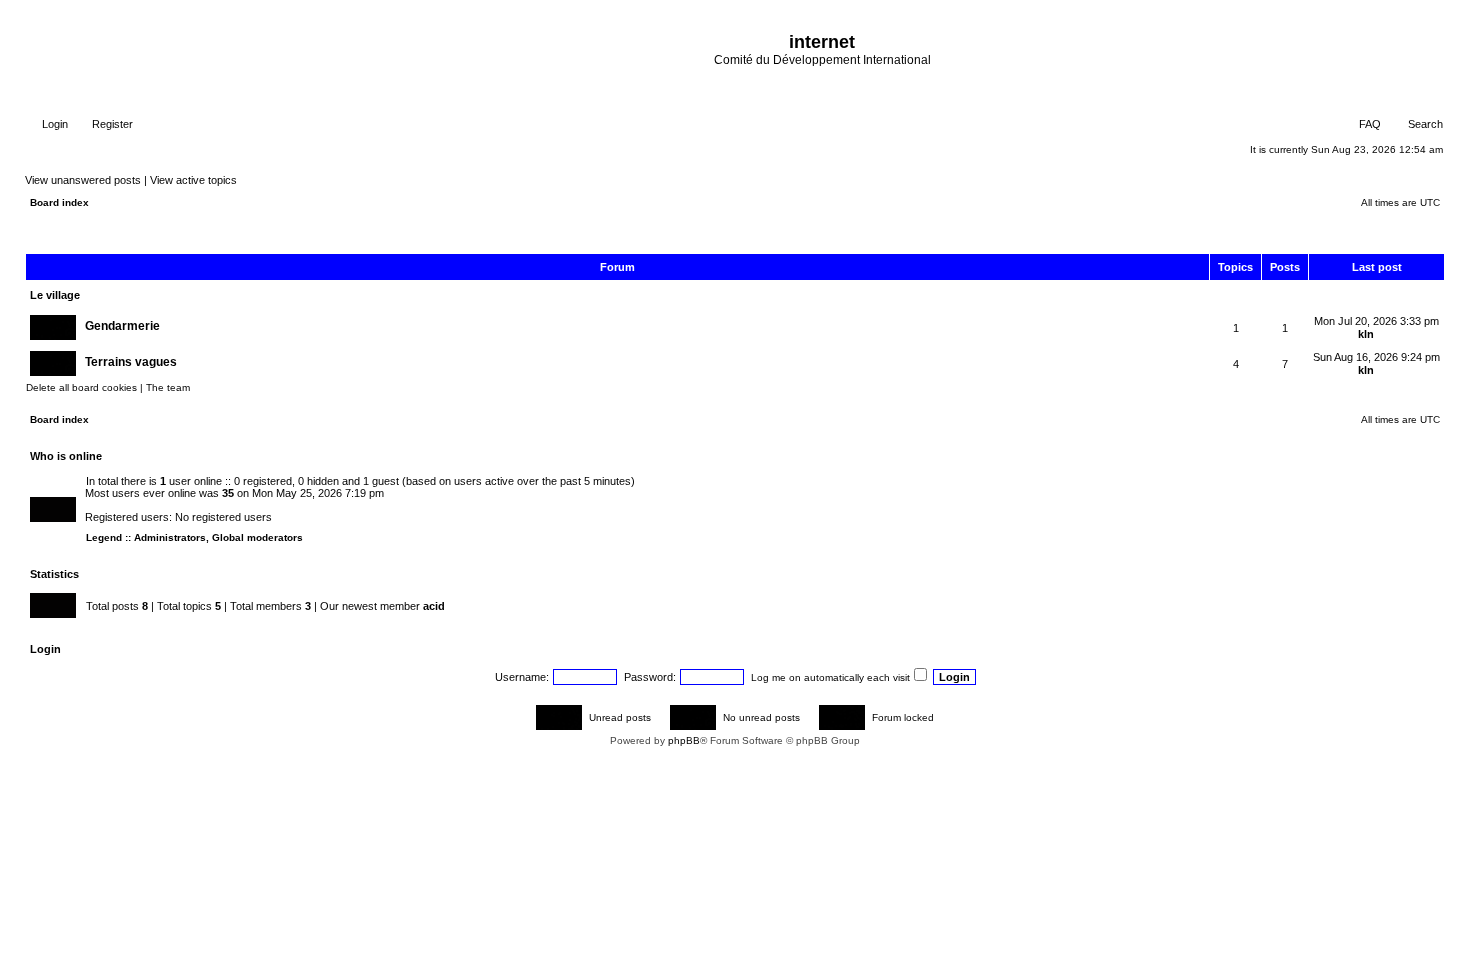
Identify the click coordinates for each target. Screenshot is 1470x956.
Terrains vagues (131, 362)
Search (1424, 124)
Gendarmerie (122, 326)
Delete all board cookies (81, 387)
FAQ (1368, 124)
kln (1366, 334)
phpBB (684, 740)
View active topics (193, 180)
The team (168, 387)
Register (111, 124)
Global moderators (257, 537)
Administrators (170, 537)
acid (434, 606)
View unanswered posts (83, 180)
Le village (55, 295)
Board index (59, 202)
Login (53, 124)
